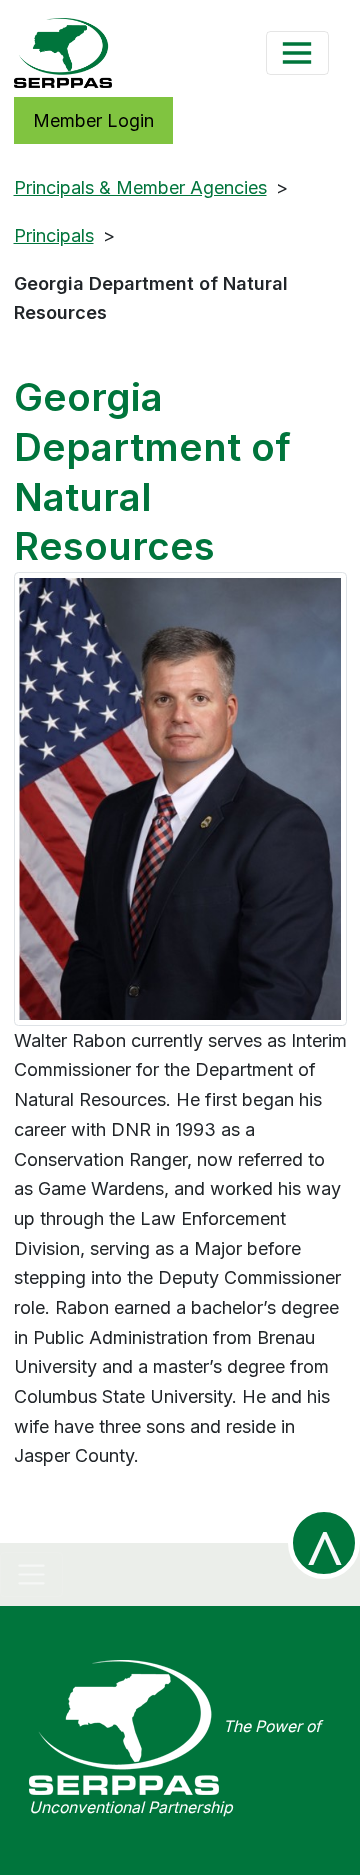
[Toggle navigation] (297, 53)
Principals (54, 235)
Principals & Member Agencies (140, 187)
